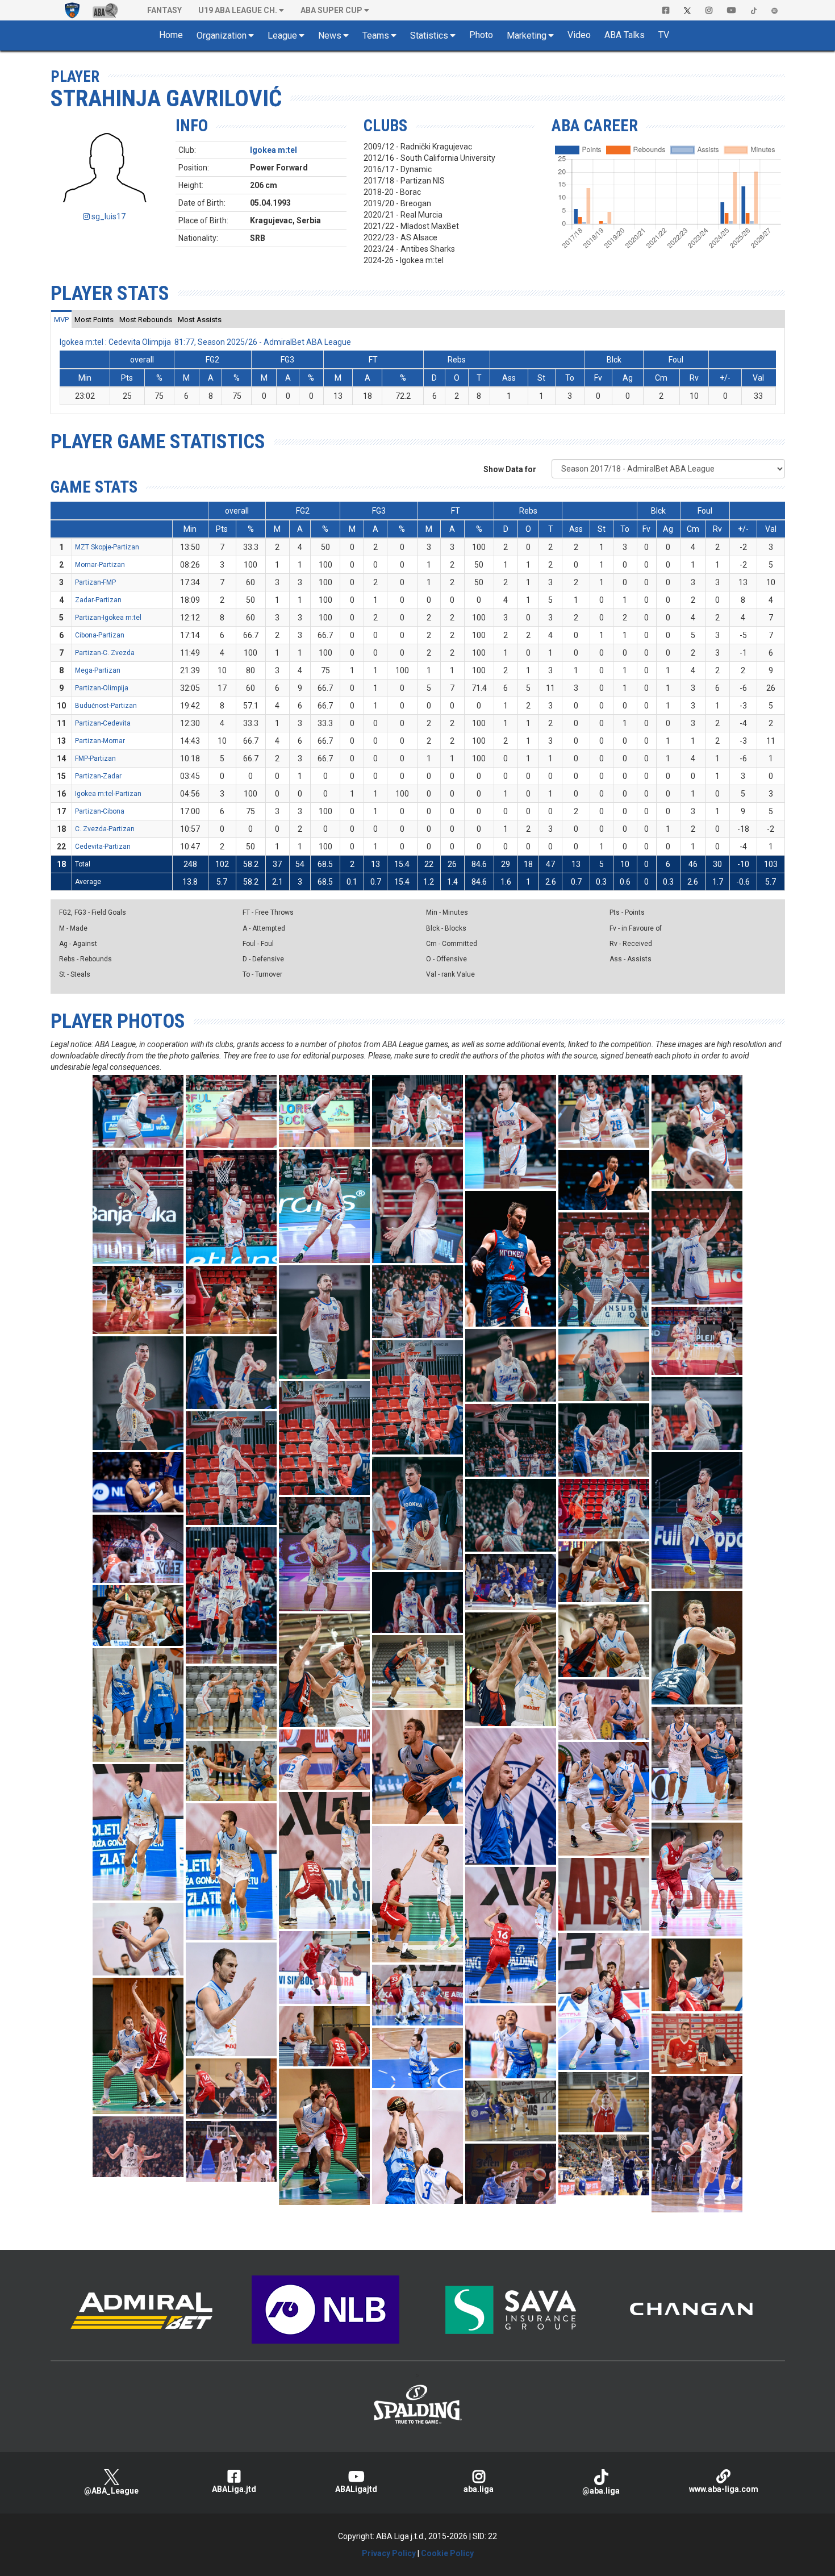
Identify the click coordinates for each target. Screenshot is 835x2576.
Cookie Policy (447, 2553)
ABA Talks (625, 35)
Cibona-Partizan (100, 635)
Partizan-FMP (95, 582)
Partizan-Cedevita (103, 723)
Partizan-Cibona (100, 811)
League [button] (282, 36)
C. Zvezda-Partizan (105, 829)
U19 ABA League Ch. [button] (238, 10)
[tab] (61, 319)
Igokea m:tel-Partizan (108, 794)
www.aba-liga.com (724, 2489)
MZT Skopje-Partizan (107, 547)
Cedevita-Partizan (103, 847)
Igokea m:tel (274, 150)
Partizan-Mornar (100, 741)
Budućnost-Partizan (106, 706)
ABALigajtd (356, 2489)
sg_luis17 (108, 216)
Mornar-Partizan (100, 565)
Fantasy (164, 10)
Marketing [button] (527, 36)
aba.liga (479, 2489)
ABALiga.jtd (234, 2489)
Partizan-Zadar (98, 776)
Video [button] (579, 35)
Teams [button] (376, 36)
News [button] (330, 36)
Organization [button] (222, 36)
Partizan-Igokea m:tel (108, 618)
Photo (481, 35)
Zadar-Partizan (98, 600)
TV (664, 35)
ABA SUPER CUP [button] (331, 10)
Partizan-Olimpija (102, 688)
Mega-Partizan (98, 670)
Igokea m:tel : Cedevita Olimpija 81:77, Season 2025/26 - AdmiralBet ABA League (205, 342)
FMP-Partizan (95, 758)
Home (171, 35)
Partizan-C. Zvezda (105, 653)
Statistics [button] (429, 36)
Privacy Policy (389, 2553)
